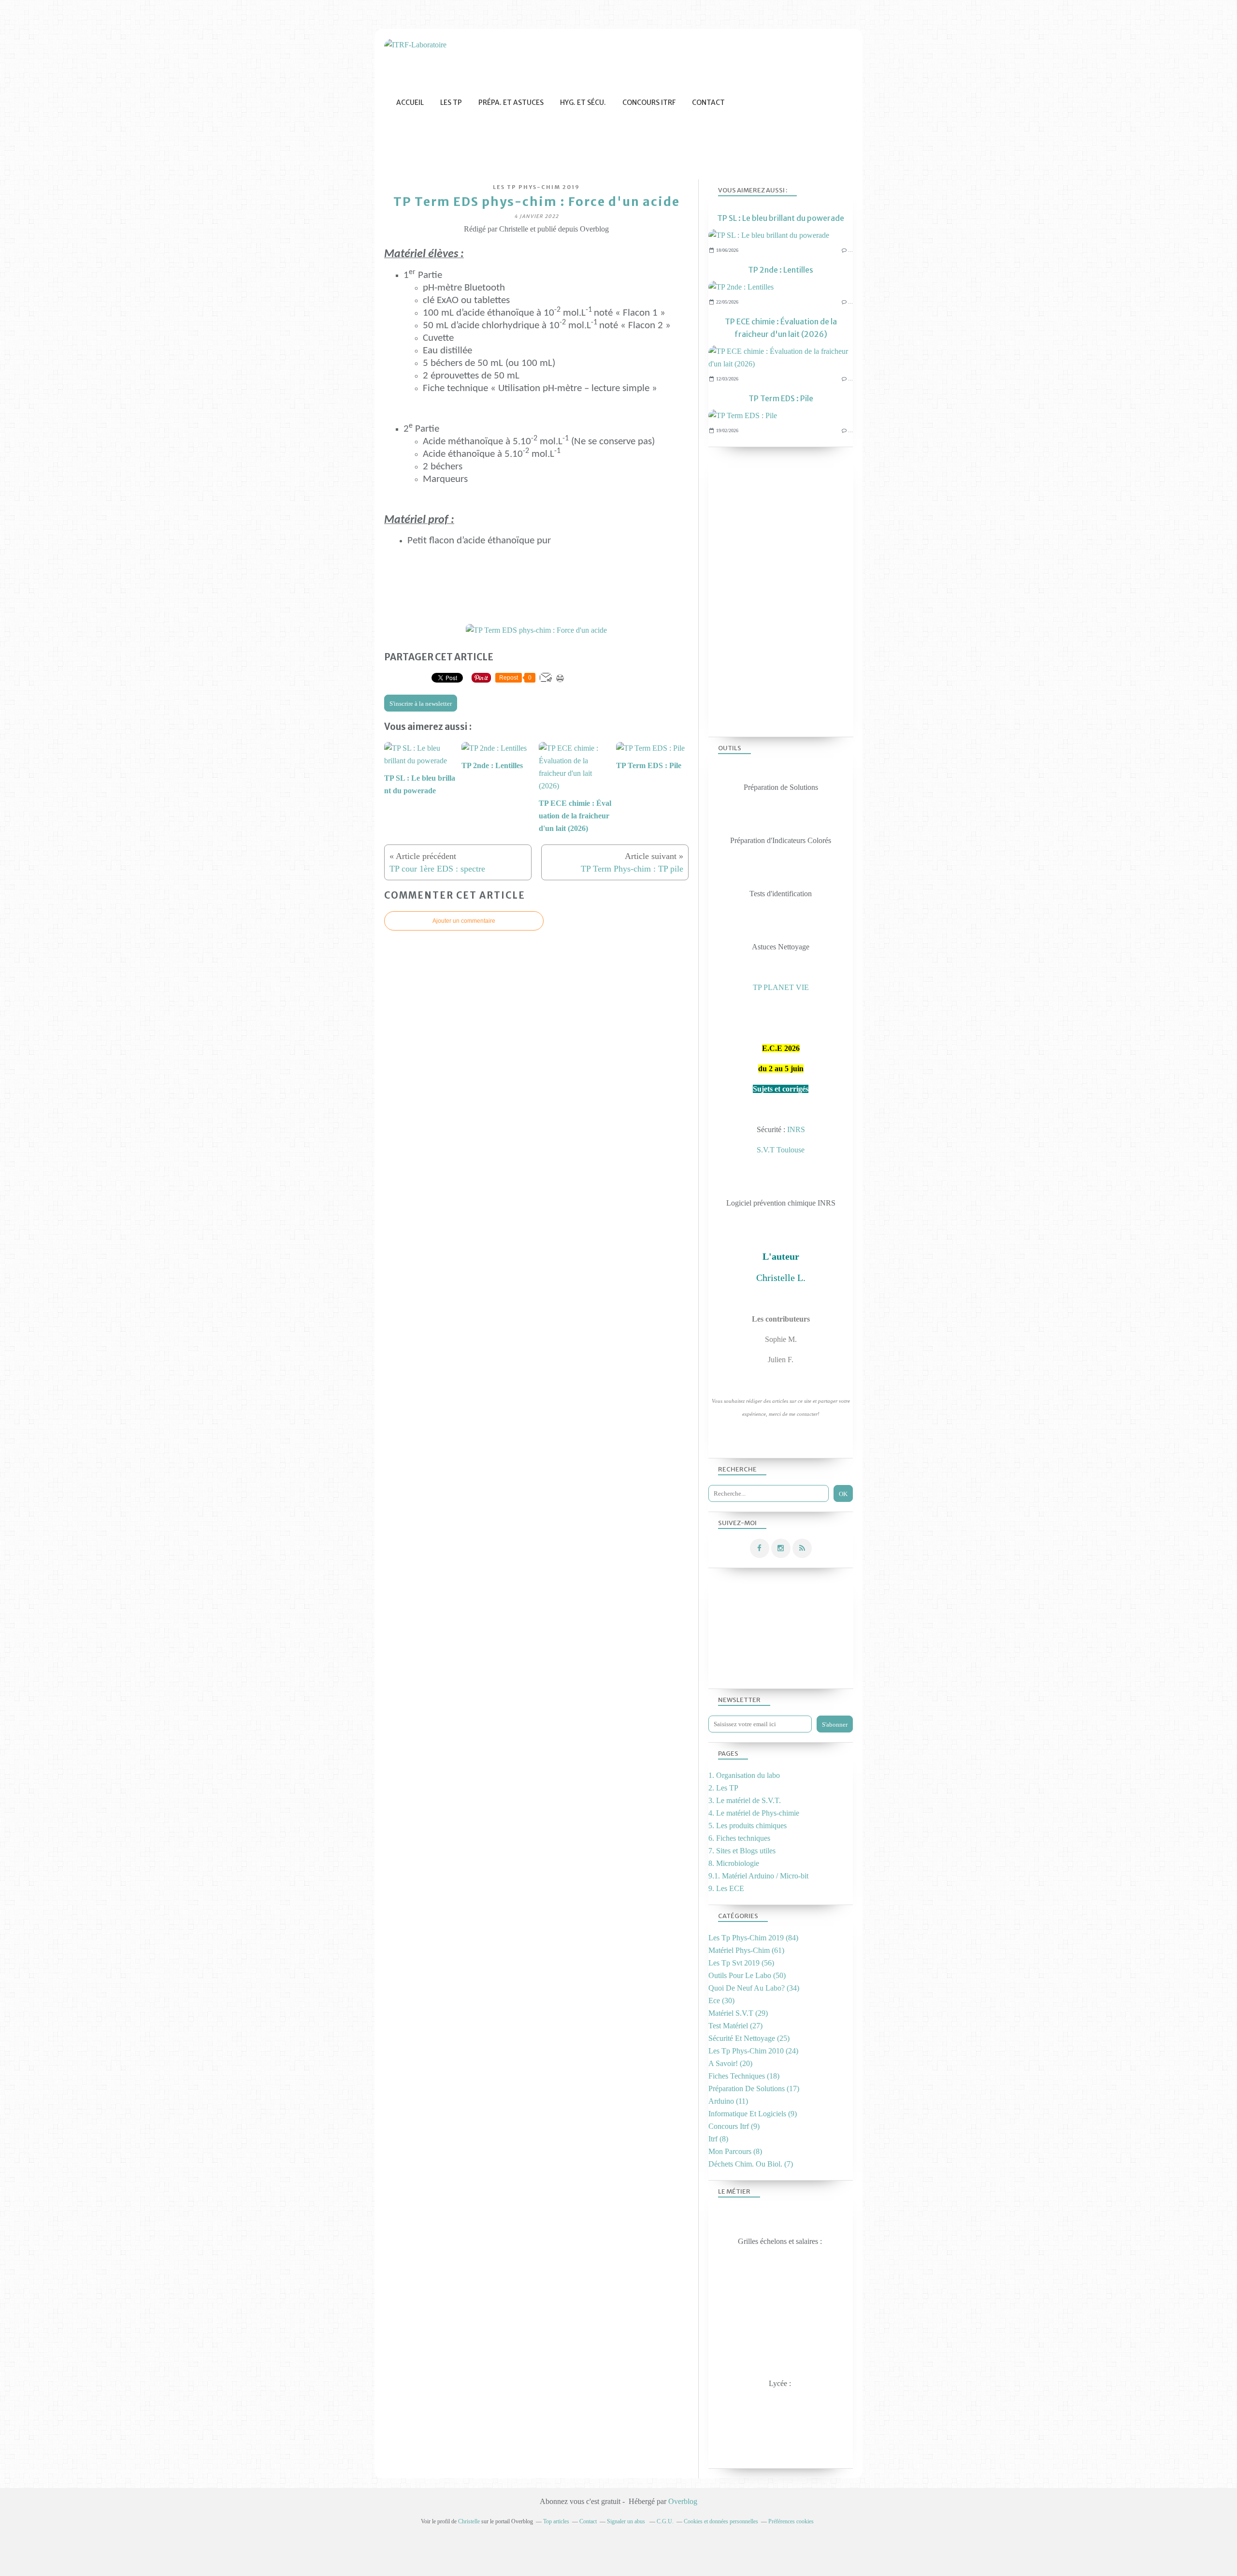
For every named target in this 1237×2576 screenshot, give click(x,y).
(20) (730, 2063)
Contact (708, 102)
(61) (746, 1950)
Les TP (451, 102)
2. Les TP (723, 1788)
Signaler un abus (627, 2521)
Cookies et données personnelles (721, 2521)
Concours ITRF (649, 102)
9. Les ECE (726, 1888)
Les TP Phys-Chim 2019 (536, 187)
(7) (751, 2164)
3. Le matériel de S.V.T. (745, 1800)
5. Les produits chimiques (748, 1826)
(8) (718, 2139)
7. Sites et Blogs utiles (742, 1851)
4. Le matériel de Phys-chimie (754, 1813)
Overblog (683, 2501)
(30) (721, 2001)
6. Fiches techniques (739, 1838)
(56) (741, 1963)
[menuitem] (410, 103)
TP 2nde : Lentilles (781, 270)
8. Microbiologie (734, 1863)
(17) (754, 2088)
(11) (728, 2101)
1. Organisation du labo (744, 1775)
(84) (753, 1938)
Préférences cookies (791, 2521)
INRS (796, 1129)
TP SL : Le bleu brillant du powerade (781, 218)
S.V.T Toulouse (781, 1150)
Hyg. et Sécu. (583, 102)
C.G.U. (665, 2521)
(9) (753, 2114)
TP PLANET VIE (781, 987)
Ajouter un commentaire (464, 921)
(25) (749, 2038)
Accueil (410, 102)
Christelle (469, 2521)
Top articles (556, 2521)
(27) (735, 2026)
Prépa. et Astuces (511, 102)
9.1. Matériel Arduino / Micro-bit (758, 1876)
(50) (747, 1975)
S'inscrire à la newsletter (421, 704)
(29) (738, 2013)
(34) (754, 1988)
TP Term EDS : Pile (781, 398)
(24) (753, 2051)
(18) (744, 2076)
